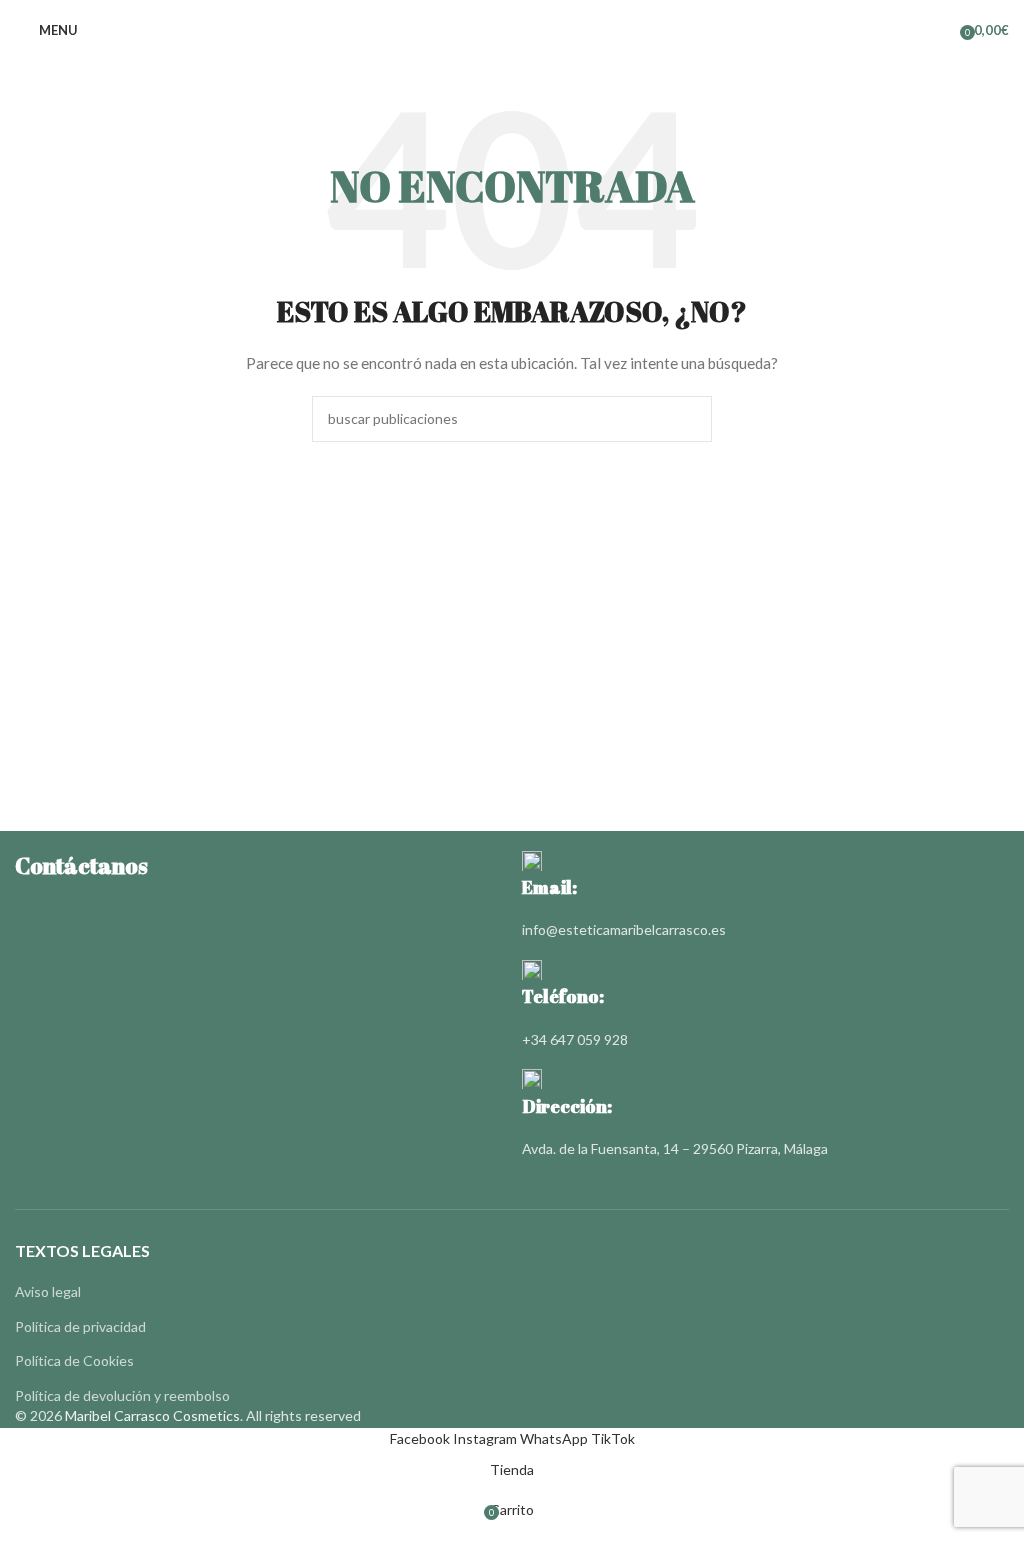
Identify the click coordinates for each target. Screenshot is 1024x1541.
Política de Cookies (74, 1360)
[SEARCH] (689, 419)
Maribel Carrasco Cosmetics (152, 1415)
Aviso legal (48, 1291)
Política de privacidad (80, 1326)
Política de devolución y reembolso (122, 1395)
